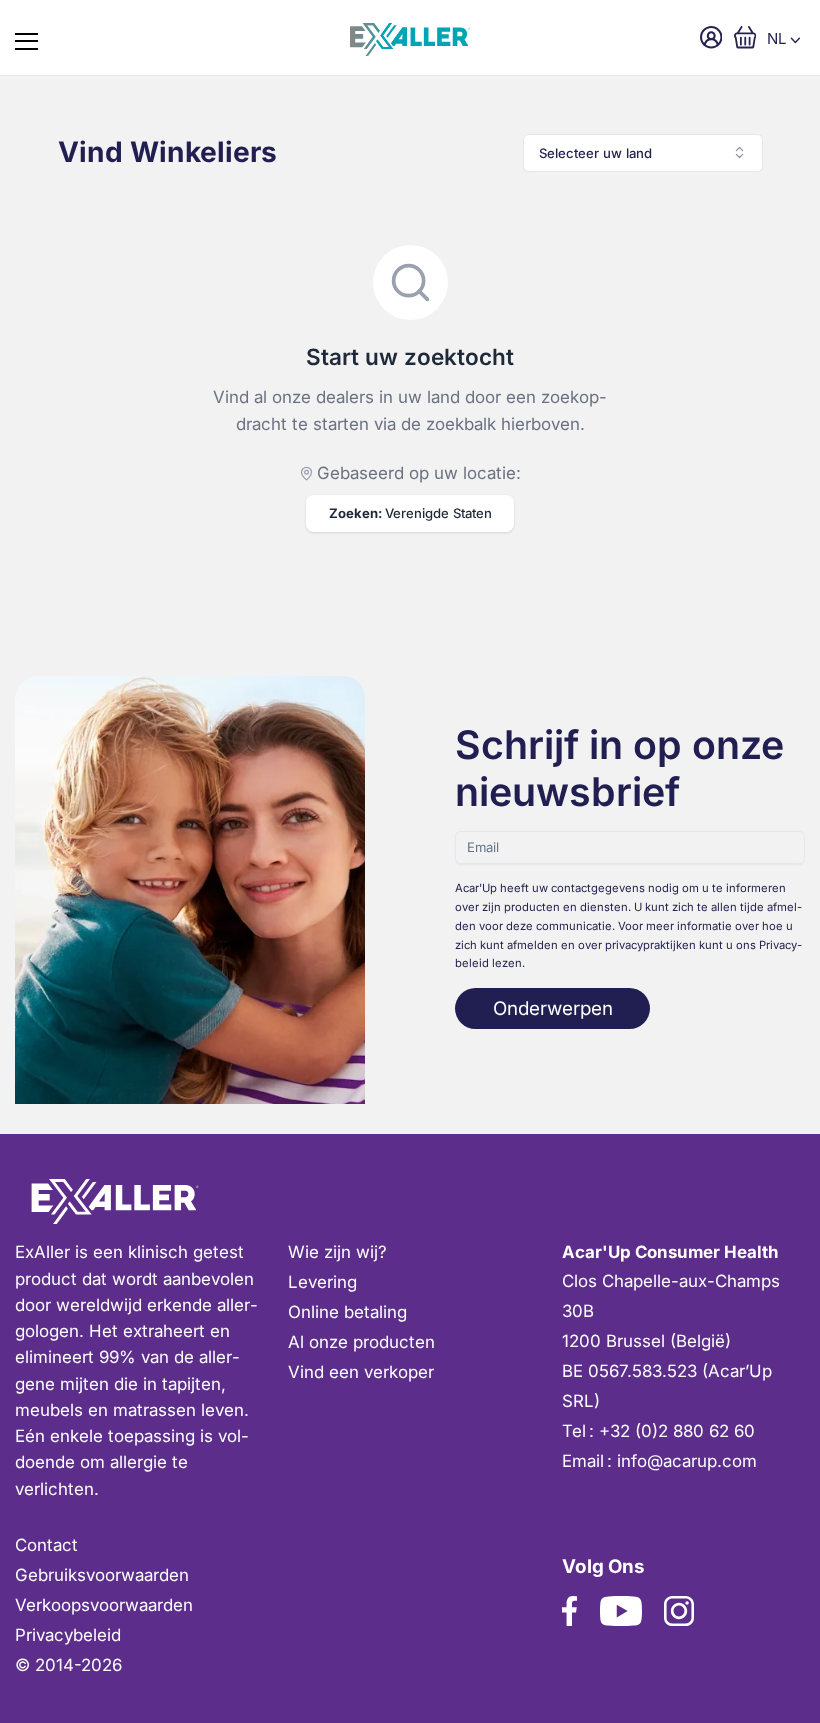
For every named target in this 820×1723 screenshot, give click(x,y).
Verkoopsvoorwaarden (104, 1605)
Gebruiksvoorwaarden (102, 1575)
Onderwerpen (553, 1008)
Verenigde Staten (410, 513)
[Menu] (26, 37)
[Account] (711, 37)
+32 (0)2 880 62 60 (677, 1431)
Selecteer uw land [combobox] (595, 153)
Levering (322, 1282)
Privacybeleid (68, 1635)
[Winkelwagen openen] (745, 37)
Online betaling (347, 1312)
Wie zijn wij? (337, 1252)
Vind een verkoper (361, 1372)
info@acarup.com (687, 1461)
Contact (46, 1545)
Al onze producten (361, 1342)
